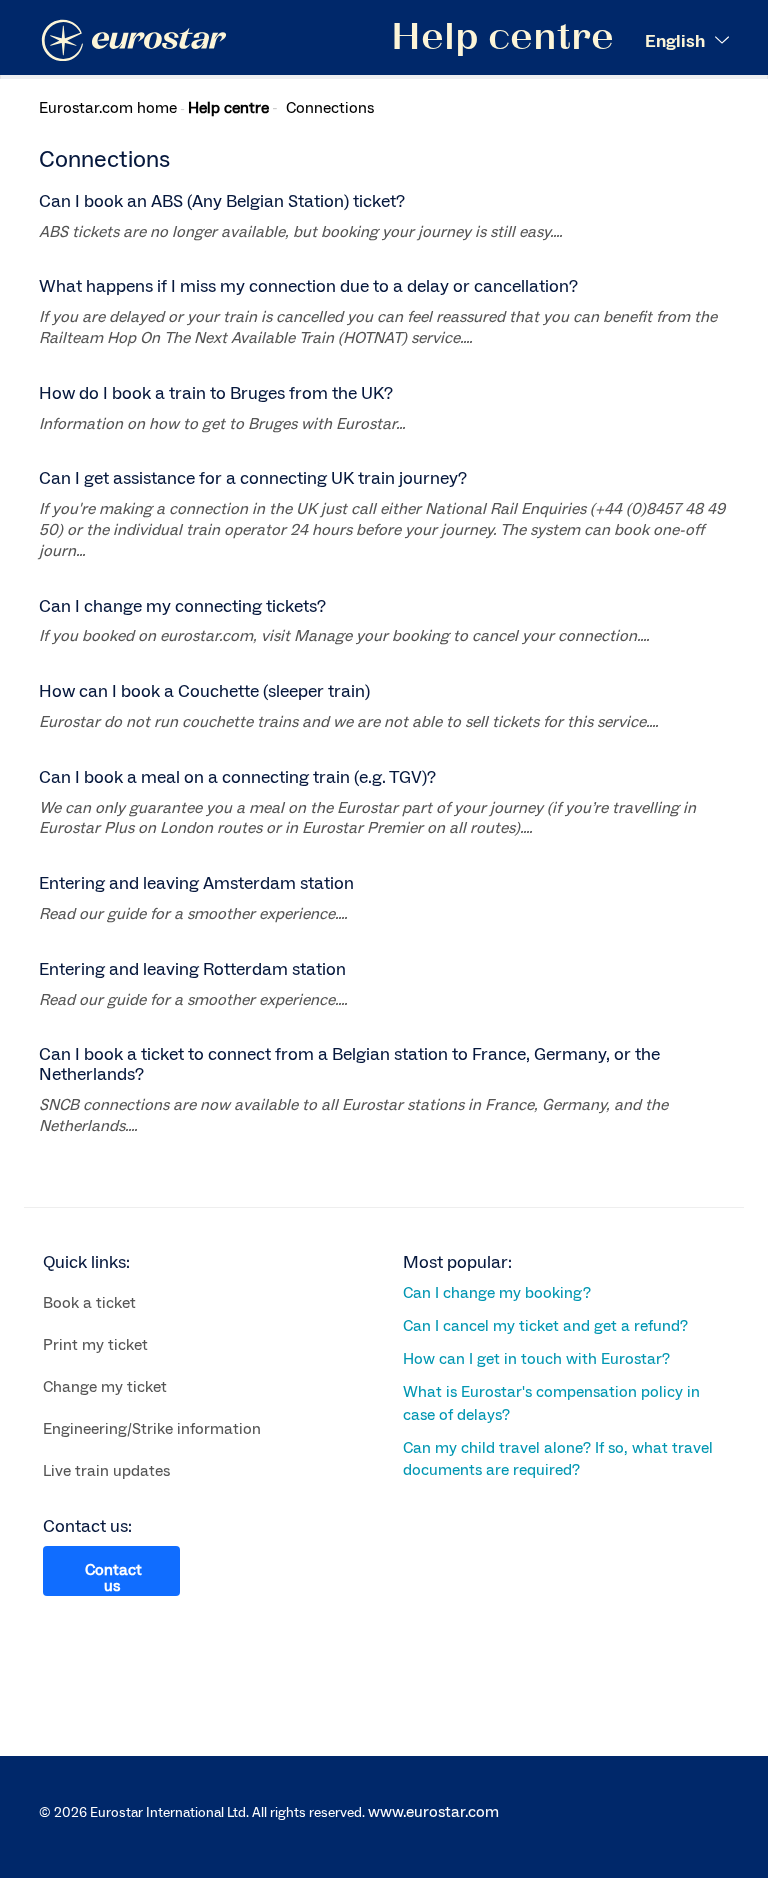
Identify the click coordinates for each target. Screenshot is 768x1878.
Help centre (228, 108)
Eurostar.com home (108, 108)
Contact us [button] (113, 1578)
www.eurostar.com (433, 1812)
